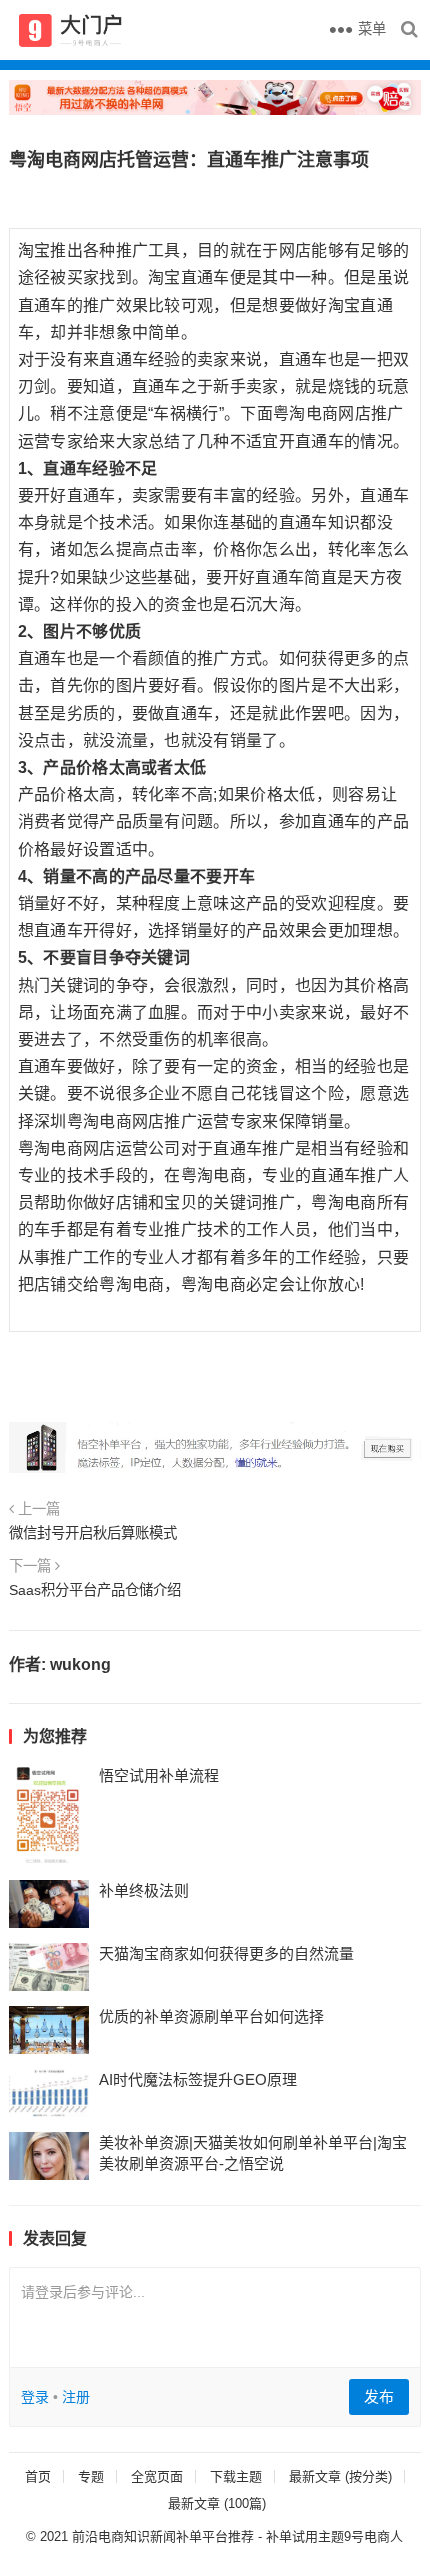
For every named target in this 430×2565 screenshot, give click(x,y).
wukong (80, 1664)
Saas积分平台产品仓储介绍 (95, 1590)
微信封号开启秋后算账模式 (93, 1533)
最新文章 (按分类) (340, 2476)
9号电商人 (373, 2536)
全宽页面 (157, 2476)
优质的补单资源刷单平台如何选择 (211, 2016)
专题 (91, 2476)
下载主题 (236, 2476)
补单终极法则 (144, 1890)
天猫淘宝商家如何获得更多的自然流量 (226, 1953)
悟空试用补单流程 (159, 1775)
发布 (379, 2396)
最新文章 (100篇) (217, 2503)
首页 (38, 2476)
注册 (76, 2397)
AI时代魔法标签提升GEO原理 (198, 2079)
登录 (35, 2397)
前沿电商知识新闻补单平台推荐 (163, 2536)
